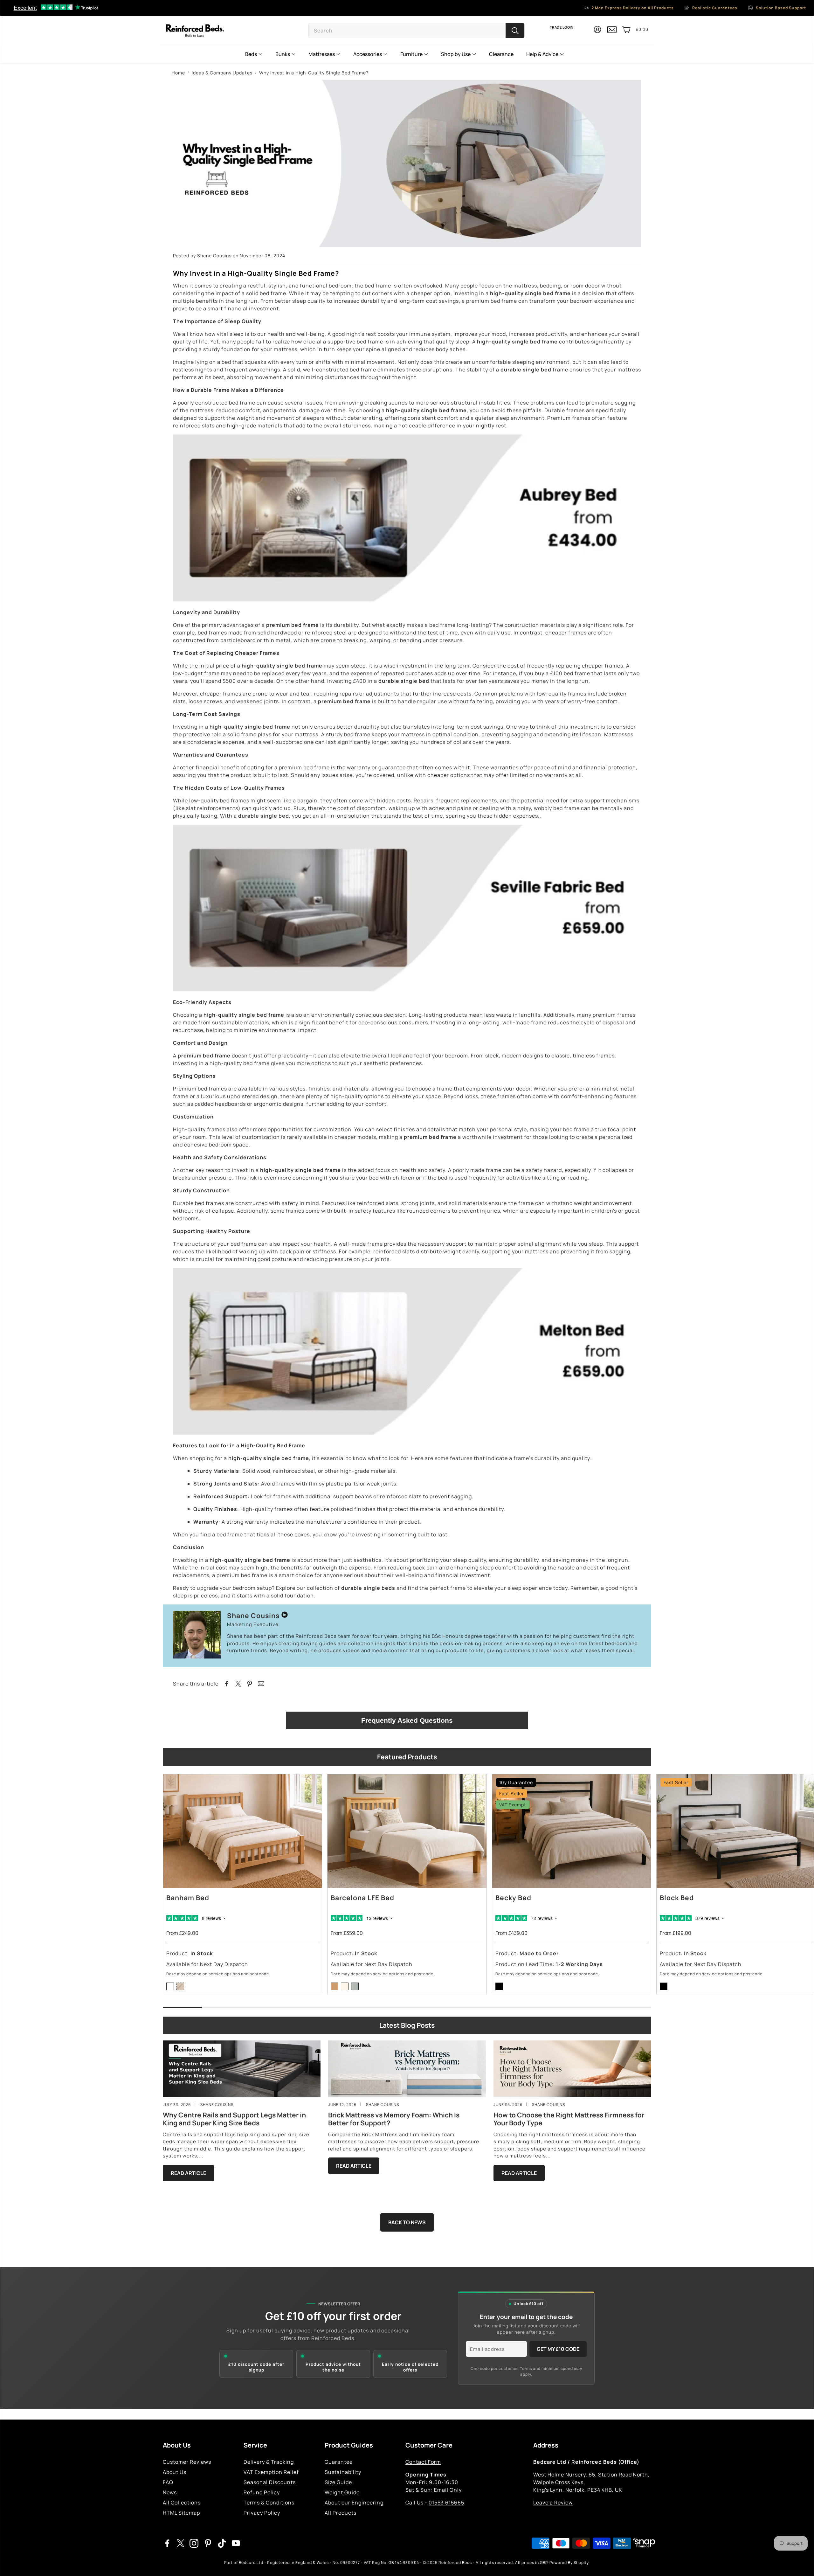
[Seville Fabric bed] (407, 989)
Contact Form (423, 2462)
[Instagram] (194, 2543)
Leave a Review (553, 2503)
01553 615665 (446, 2503)
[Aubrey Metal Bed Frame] (407, 599)
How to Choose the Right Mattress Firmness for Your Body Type (569, 2119)
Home (178, 73)
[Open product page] (242, 1831)
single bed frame (548, 293)
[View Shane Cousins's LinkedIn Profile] (285, 1616)
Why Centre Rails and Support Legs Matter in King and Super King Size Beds (234, 2119)
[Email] (261, 1684)
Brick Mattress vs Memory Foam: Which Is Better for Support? (394, 2119)
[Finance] (642, 2543)
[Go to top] (800, 2562)
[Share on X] (238, 1684)
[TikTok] (222, 2543)
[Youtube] (236, 2543)
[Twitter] (181, 2543)
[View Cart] (626, 30)
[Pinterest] (208, 2543)
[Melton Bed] (407, 1433)
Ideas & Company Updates (222, 73)
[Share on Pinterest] (250, 1684)
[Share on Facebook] (227, 1684)
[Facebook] (167, 2543)
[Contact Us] (612, 32)
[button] (417, 31)
